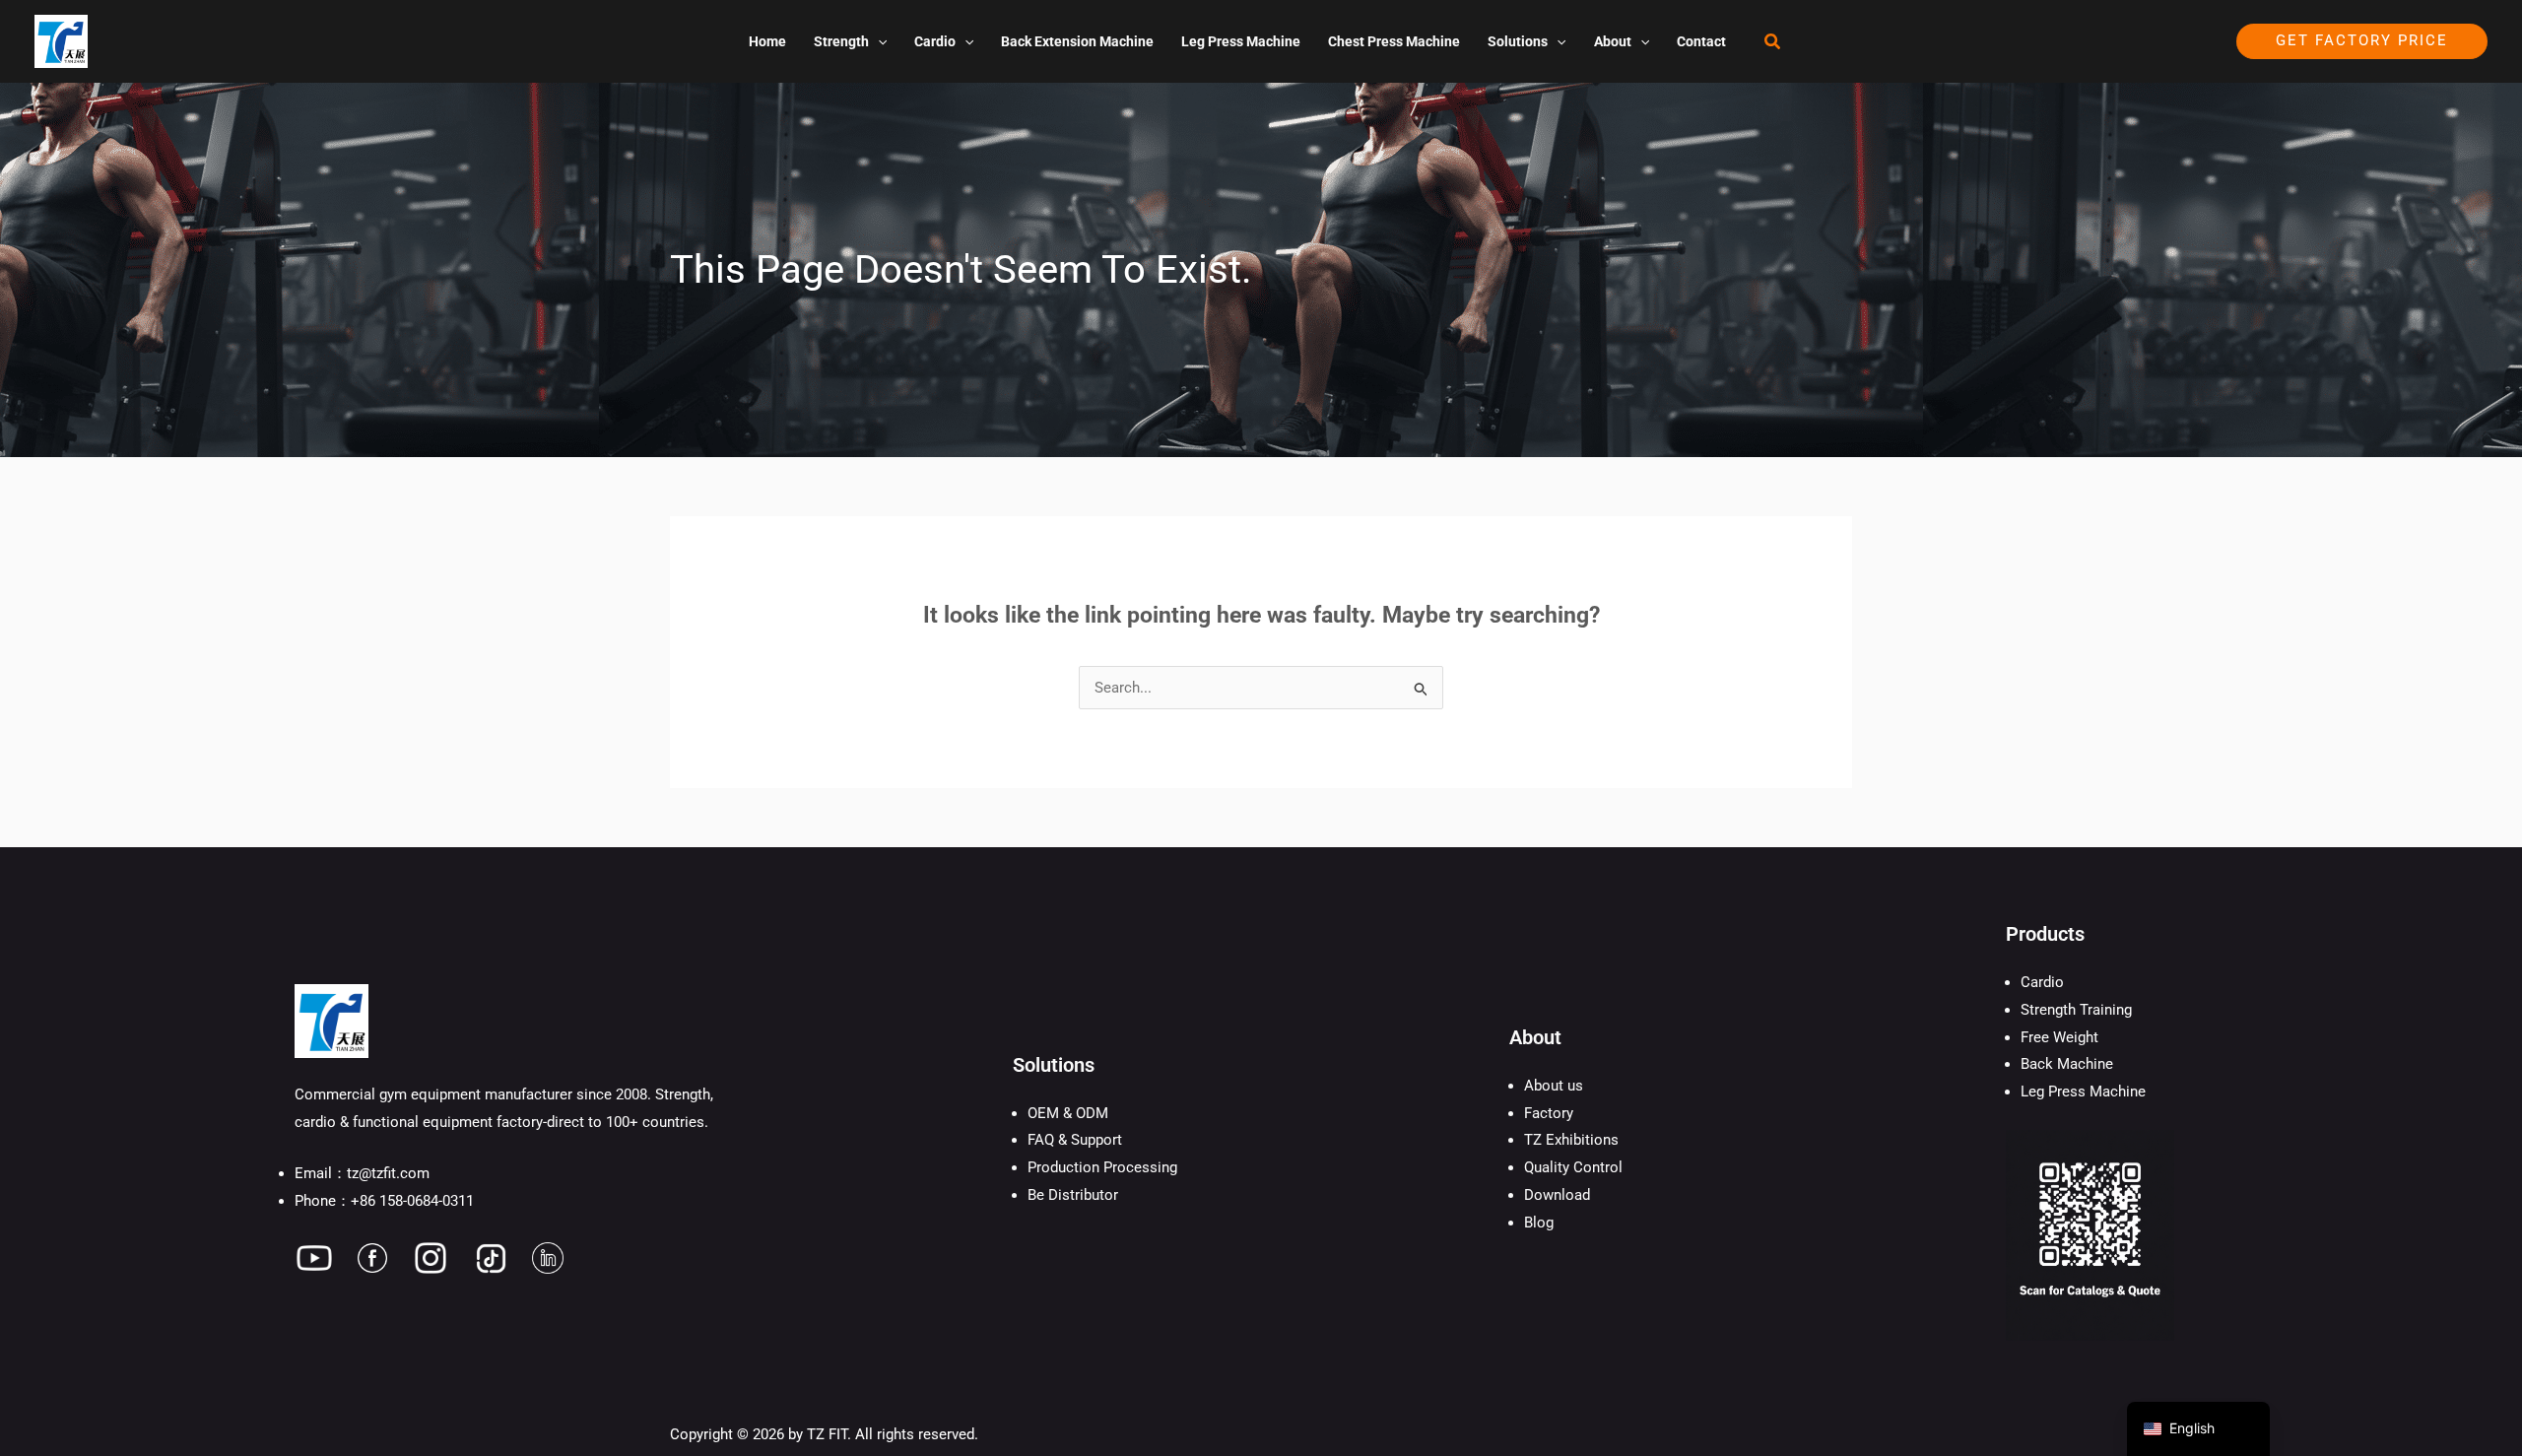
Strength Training (2076, 1010)
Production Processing (1102, 1167)
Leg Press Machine (2083, 1092)
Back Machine (2067, 1064)
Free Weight (2059, 1037)
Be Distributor (1073, 1195)
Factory (1549, 1113)
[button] (878, 41)
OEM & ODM (1068, 1113)
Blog (1539, 1223)
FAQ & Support (1075, 1140)
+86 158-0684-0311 (412, 1201)
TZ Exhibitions (1571, 1140)
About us (1554, 1086)
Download (1557, 1195)
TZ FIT (827, 1434)
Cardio (2042, 982)
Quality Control (1573, 1167)
